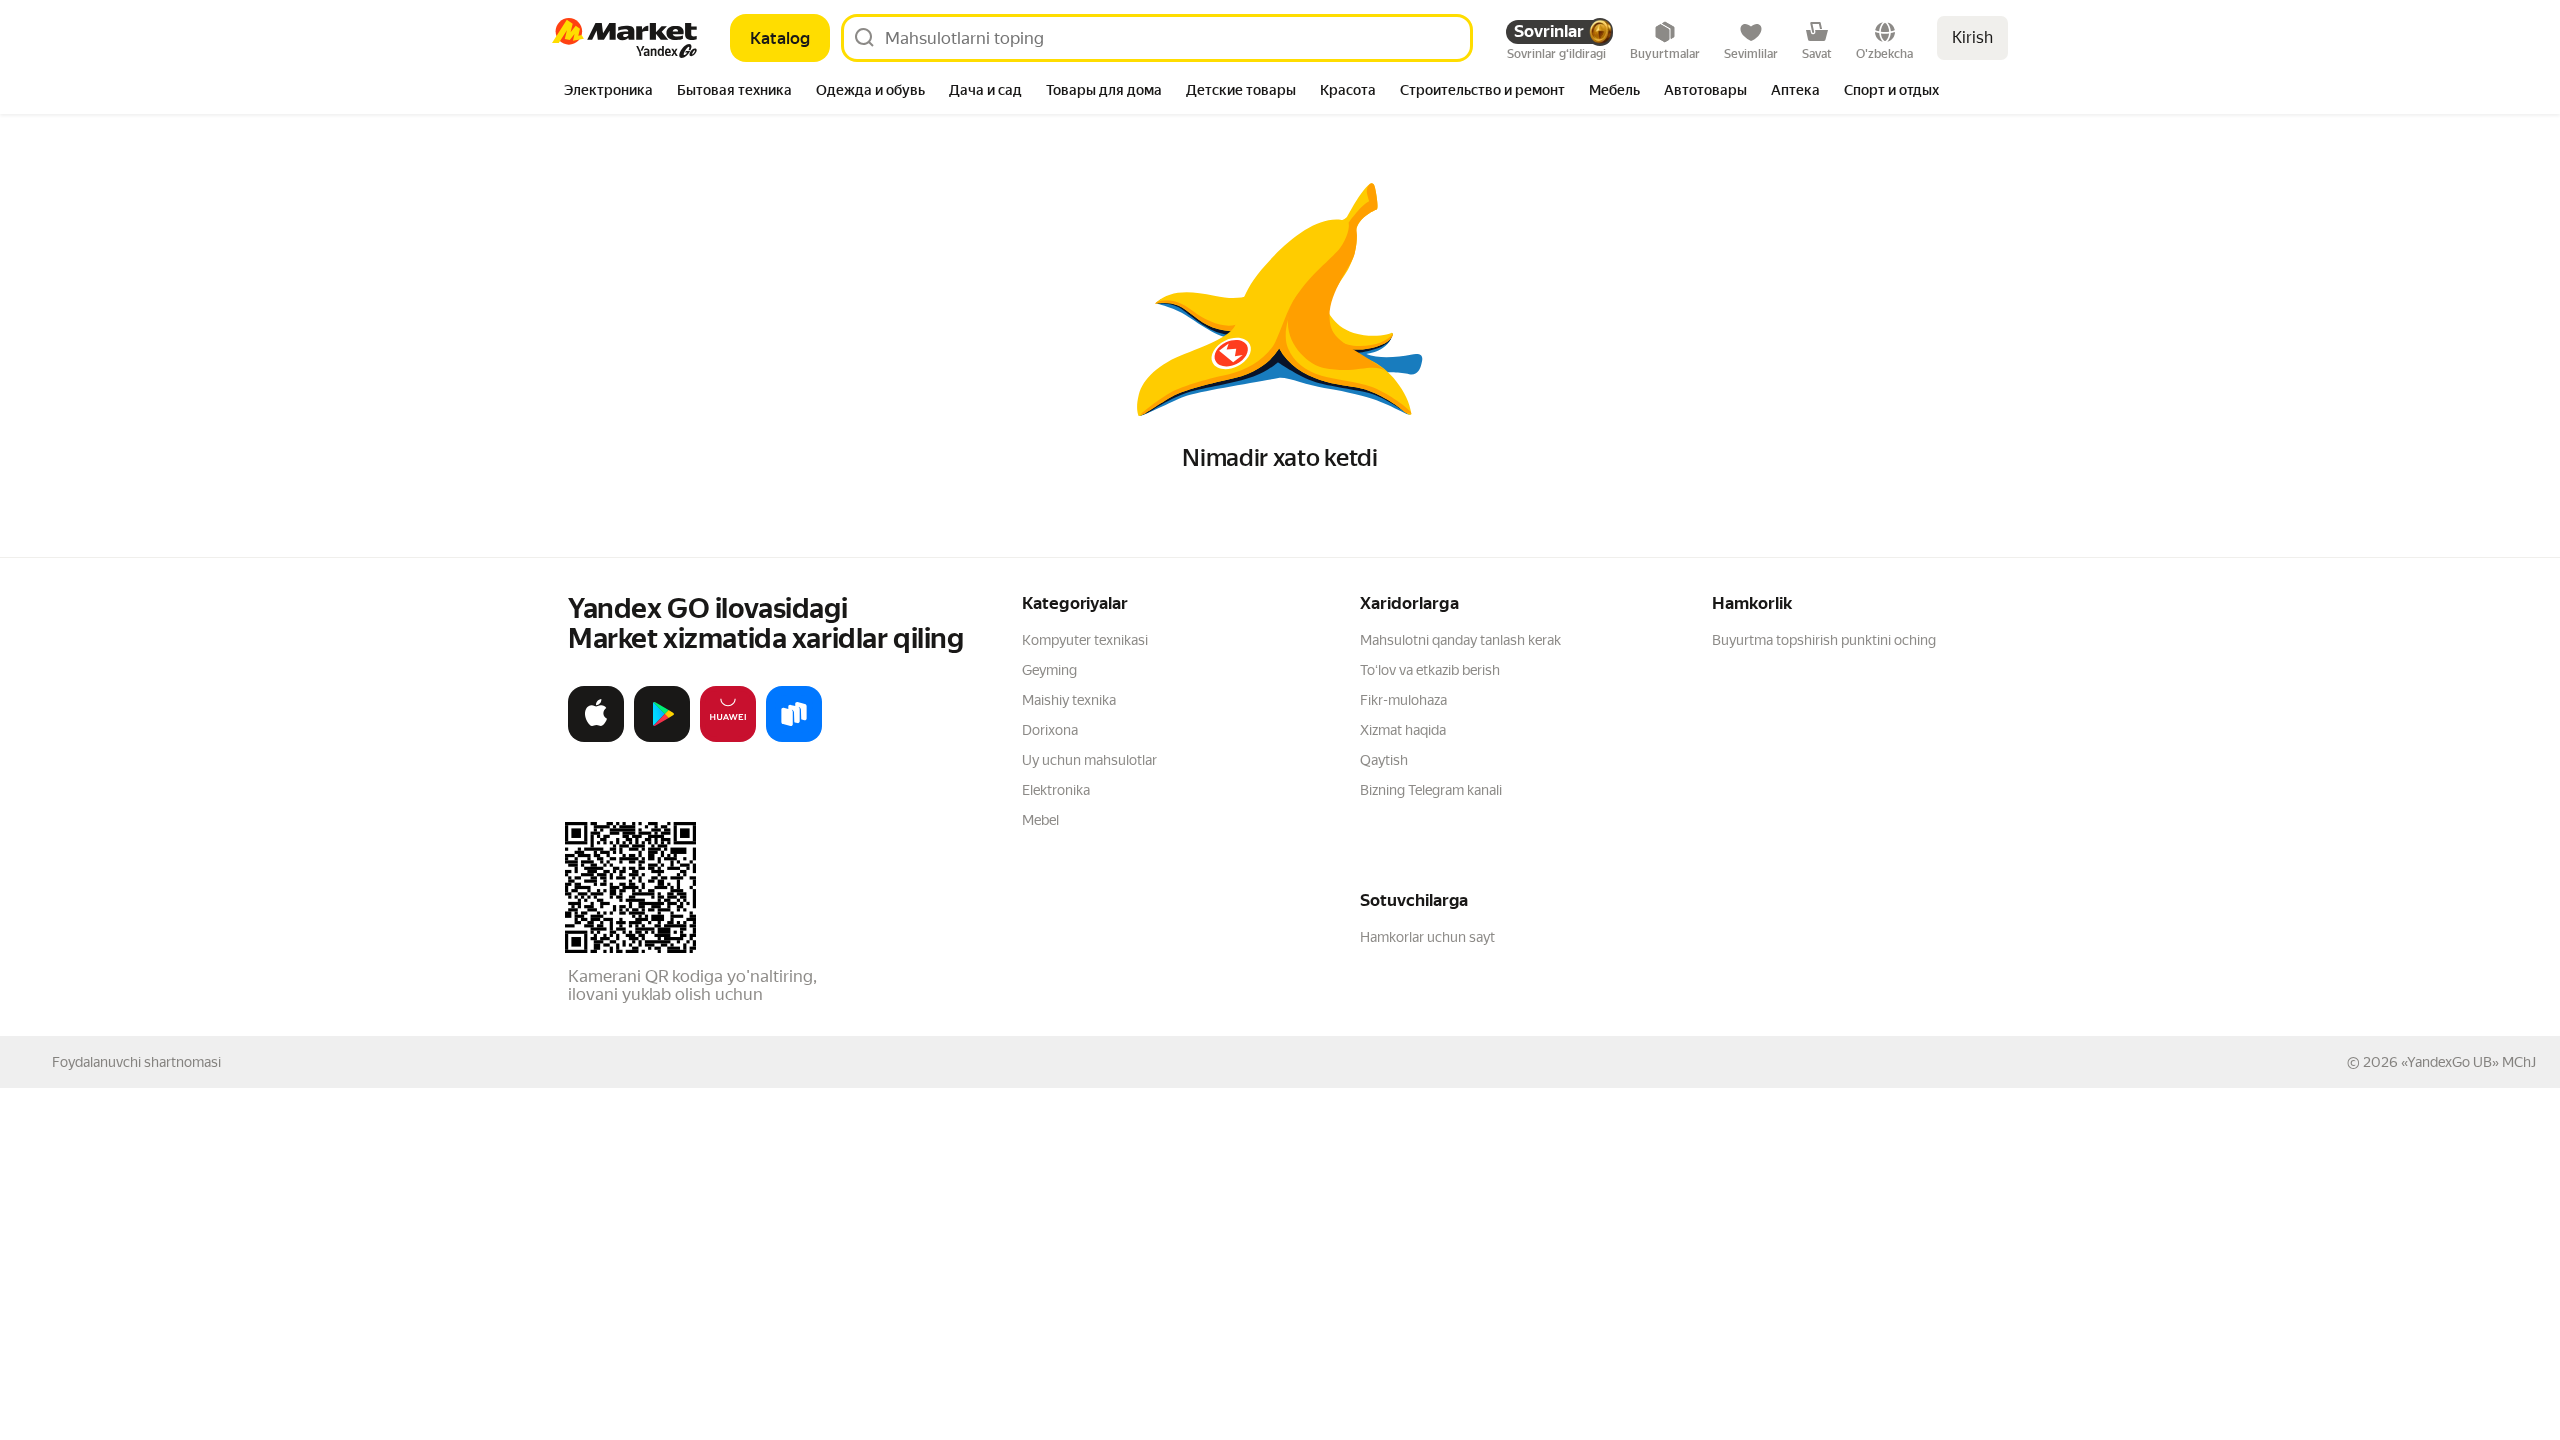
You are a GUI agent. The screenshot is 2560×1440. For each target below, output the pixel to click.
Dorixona (1050, 730)
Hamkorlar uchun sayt (1427, 937)
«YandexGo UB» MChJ (2468, 1062)
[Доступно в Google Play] (662, 738)
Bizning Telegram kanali (1431, 790)
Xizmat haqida (1403, 730)
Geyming (1049, 670)
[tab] (608, 92)
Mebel (1040, 820)
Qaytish (1384, 760)
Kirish (1972, 37)
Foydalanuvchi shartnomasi (136, 1062)
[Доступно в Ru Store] (794, 738)
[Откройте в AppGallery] (728, 738)
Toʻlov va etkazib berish (1430, 670)
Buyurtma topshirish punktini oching (1824, 640)
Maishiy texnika (1069, 700)
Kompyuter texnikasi (1085, 640)
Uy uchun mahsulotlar (1089, 760)
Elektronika (1056, 790)
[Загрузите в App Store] (596, 738)
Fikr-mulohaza (1403, 700)
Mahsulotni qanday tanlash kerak (1460, 640)
